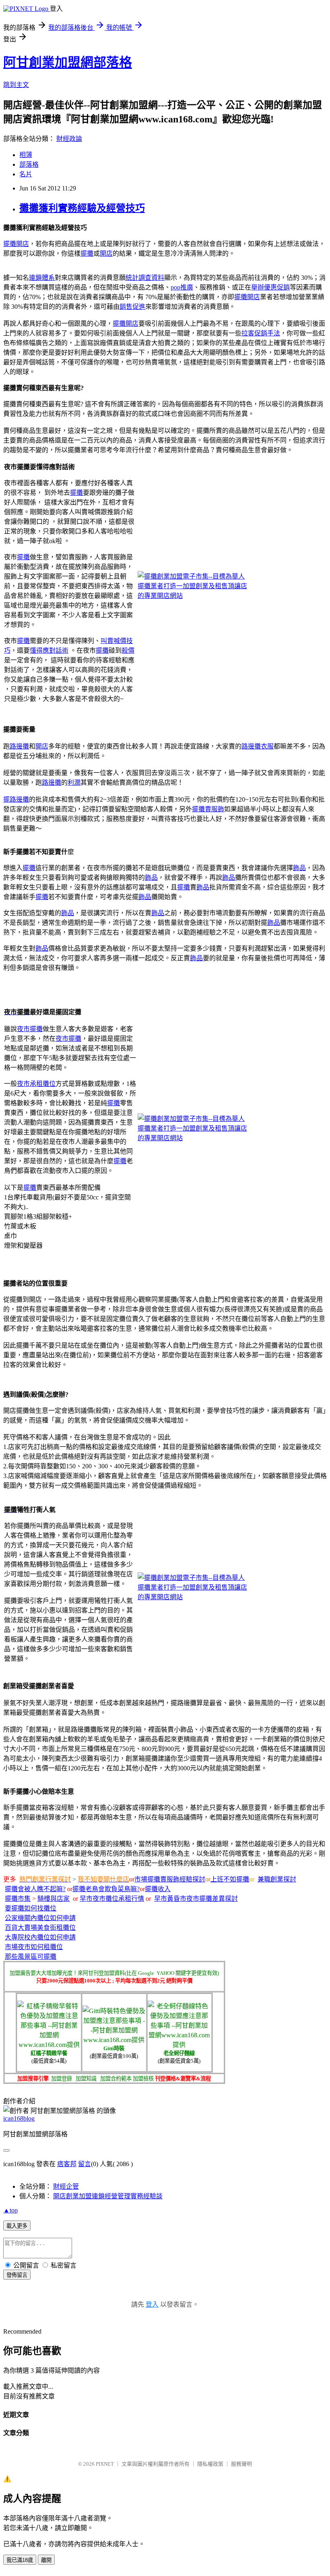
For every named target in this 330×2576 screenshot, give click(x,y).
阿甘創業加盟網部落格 (68, 62)
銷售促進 (132, 307)
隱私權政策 (210, 2464)
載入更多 (17, 2226)
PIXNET (105, 2464)
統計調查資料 (145, 278)
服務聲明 (241, 2464)
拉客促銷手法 (261, 333)
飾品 (299, 868)
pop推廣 (182, 287)
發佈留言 (17, 2275)
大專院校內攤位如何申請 (40, 1937)
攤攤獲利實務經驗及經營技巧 (82, 208)
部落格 (29, 164)
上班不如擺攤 (230, 1879)
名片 (26, 174)
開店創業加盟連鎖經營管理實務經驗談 (108, 2196)
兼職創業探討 (277, 1879)
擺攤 (10, 244)
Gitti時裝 (114, 2048)
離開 (46, 2560)
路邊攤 (19, 746)
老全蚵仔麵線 (179, 2053)
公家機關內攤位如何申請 (40, 1918)
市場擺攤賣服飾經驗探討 (170, 1879)
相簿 (26, 155)
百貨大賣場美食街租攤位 (40, 1928)
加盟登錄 (62, 2079)
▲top (10, 2210)
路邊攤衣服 (258, 746)
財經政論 (69, 139)
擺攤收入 (158, 1889)
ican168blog (19, 2118)
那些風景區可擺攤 (31, 1957)
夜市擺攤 (30, 1029)
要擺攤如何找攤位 (31, 1908)
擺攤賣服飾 (208, 809)
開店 (23, 244)
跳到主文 (16, 85)
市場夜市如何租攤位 (34, 1947)
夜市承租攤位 (36, 1084)
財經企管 (66, 2186)
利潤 (74, 783)
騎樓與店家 (54, 1899)
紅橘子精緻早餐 (49, 2053)
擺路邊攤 (16, 799)
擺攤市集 (18, 1899)
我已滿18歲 (20, 2560)
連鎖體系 (42, 278)
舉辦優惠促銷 (270, 287)
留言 (85, 2164)
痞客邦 (67, 2164)
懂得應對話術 (49, 650)
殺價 (128, 650)
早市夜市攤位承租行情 (112, 1899)
